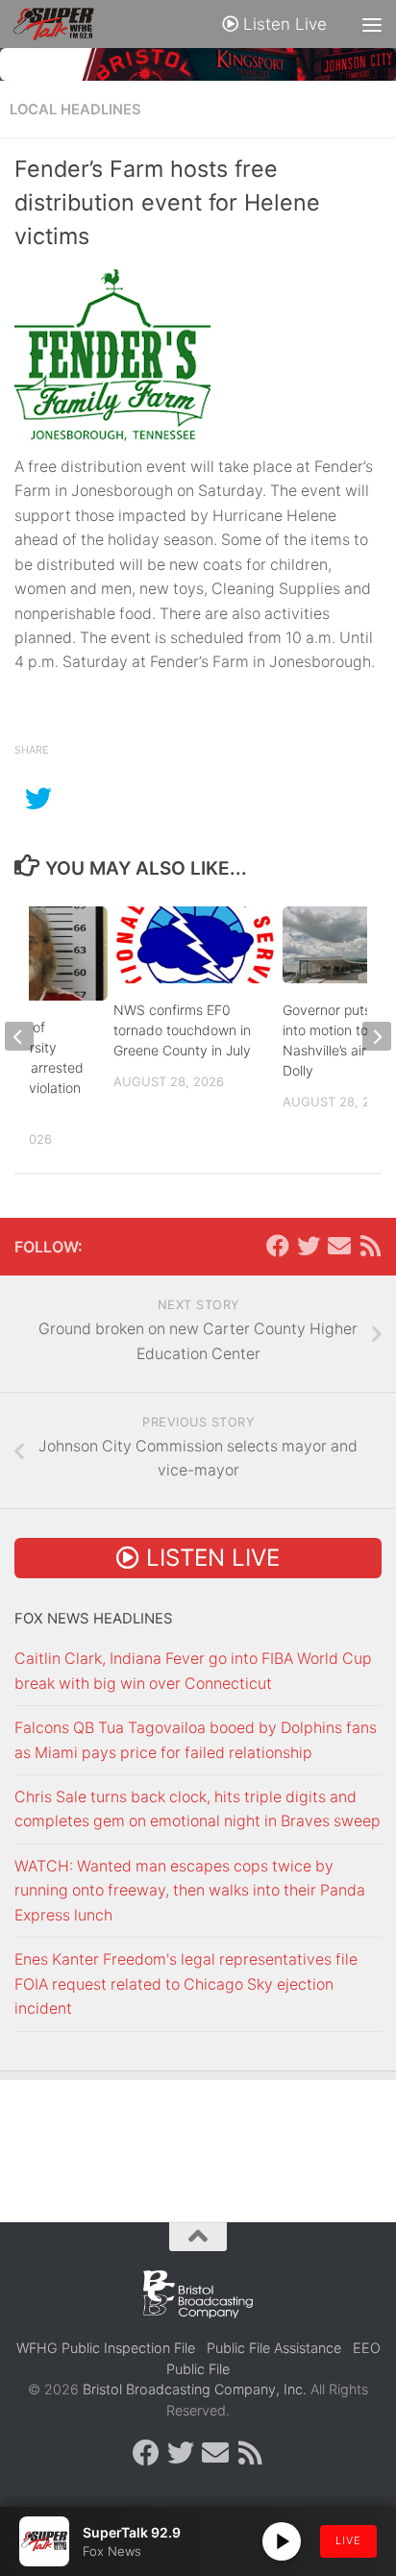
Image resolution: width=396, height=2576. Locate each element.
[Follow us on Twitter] (309, 1246)
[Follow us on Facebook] (278, 1246)
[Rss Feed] (370, 1246)
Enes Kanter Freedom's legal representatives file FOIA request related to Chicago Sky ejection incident (186, 1984)
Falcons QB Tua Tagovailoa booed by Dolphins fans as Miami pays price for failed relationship (196, 1740)
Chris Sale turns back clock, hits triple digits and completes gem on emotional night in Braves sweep (198, 1809)
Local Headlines (75, 110)
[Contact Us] (339, 1246)
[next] (377, 1036)
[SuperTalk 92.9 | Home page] (67, 24)
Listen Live (283, 24)
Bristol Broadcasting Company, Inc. (195, 2389)
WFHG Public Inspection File (106, 2348)
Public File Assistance (274, 2348)
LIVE (348, 2540)
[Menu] (372, 24)
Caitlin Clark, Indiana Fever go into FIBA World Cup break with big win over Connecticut (193, 1671)
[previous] (19, 1036)
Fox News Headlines (94, 1619)
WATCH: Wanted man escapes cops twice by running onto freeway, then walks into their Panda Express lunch (190, 1891)
